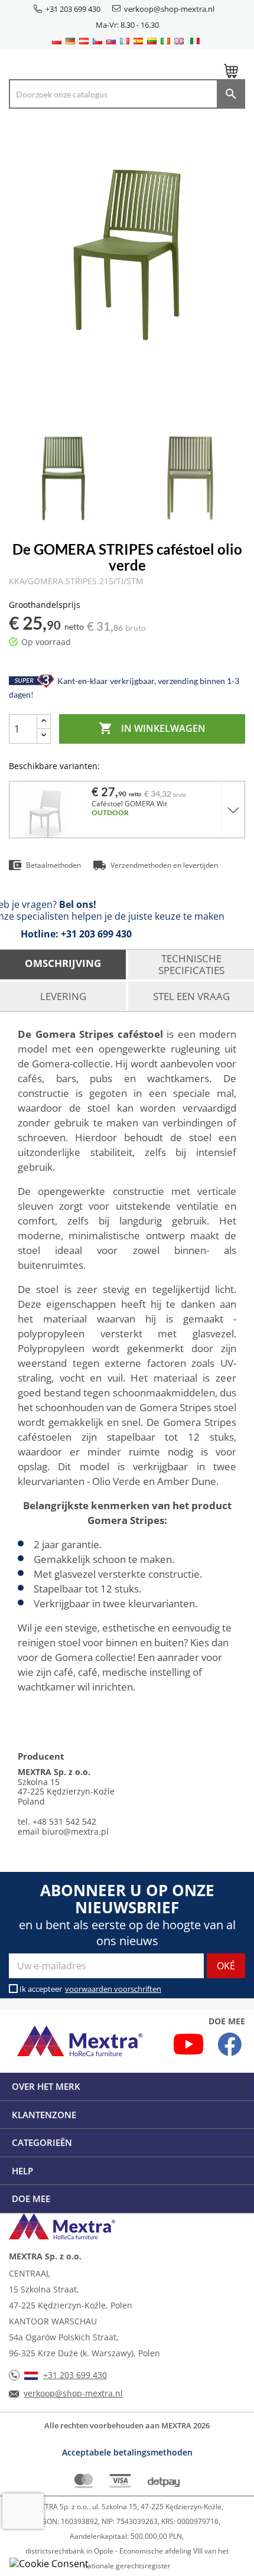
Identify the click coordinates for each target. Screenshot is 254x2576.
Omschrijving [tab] (63, 963)
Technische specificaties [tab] (191, 964)
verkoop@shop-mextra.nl (169, 9)
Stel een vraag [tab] (191, 996)
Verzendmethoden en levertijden (164, 865)
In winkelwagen (152, 728)
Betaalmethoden (53, 865)
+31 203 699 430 (73, 9)
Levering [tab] (63, 996)
